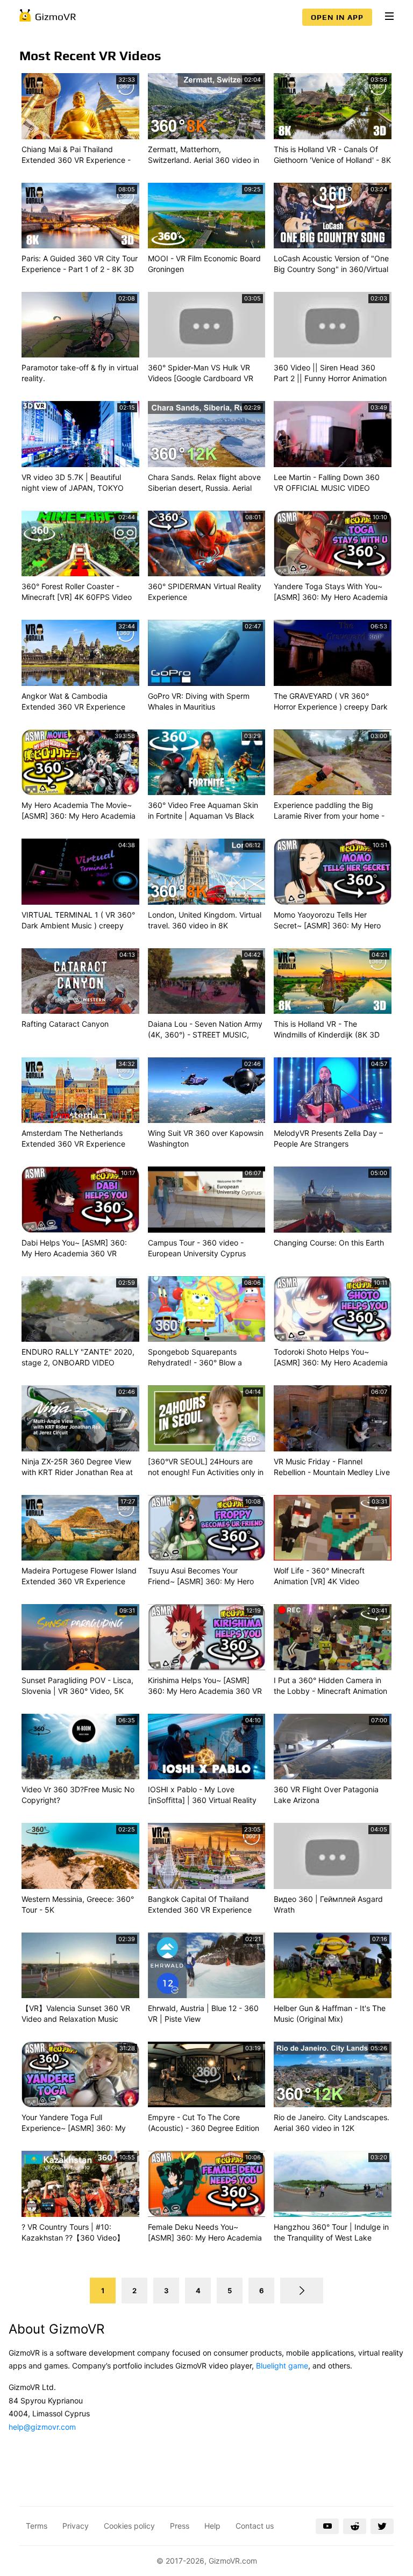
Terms (37, 2526)
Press (180, 2526)
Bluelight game (282, 2366)
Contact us (255, 2526)
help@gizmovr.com (42, 2427)
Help (212, 2526)
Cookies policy (129, 2526)
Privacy (76, 2526)
